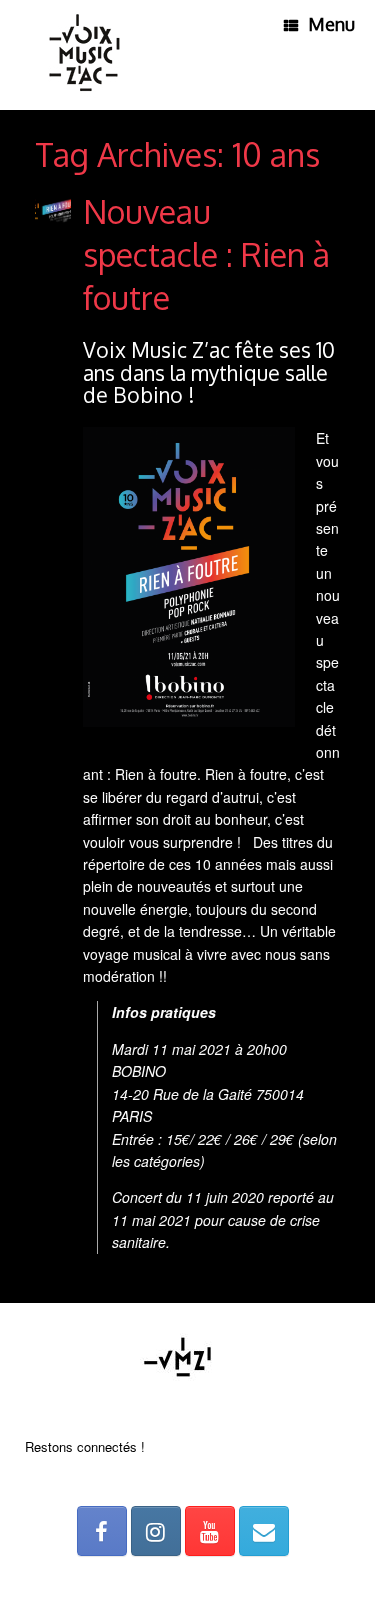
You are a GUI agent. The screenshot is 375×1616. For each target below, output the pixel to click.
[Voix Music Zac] (85, 55)
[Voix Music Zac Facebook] (102, 1531)
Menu (331, 24)
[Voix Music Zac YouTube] (210, 1531)
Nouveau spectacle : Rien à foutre (206, 254)
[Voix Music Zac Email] (264, 1531)
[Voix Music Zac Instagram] (156, 1531)
